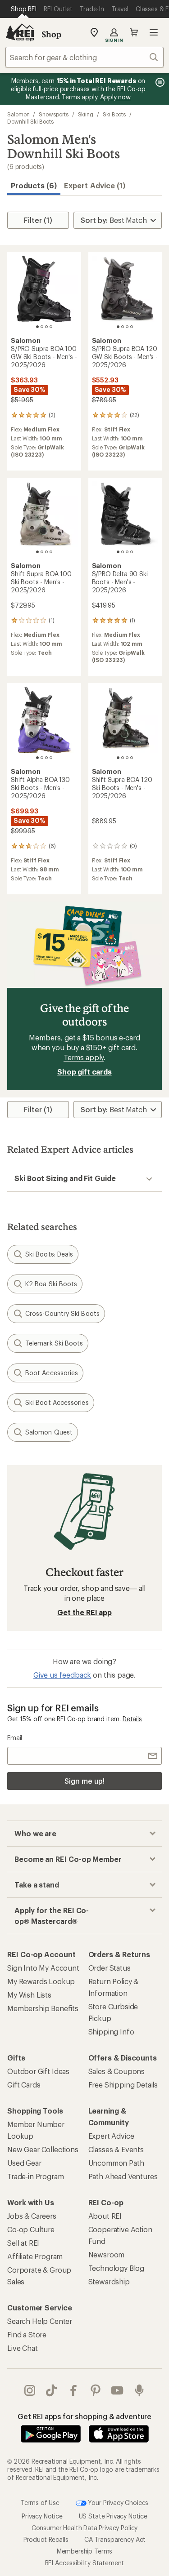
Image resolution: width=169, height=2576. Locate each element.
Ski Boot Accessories (57, 1402)
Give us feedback (62, 1675)
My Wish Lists (29, 1995)
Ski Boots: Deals (49, 1254)
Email (15, 1738)
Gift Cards (24, 2085)
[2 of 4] (42, 327)
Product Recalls (46, 2539)
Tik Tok (52, 2390)
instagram (30, 2390)
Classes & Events (116, 2149)
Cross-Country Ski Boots (62, 1313)
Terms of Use (40, 2503)
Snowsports (53, 114)
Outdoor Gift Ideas (38, 2071)
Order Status (110, 1968)
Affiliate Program (35, 2256)
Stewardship (109, 2281)
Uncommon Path (116, 2163)
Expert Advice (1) (95, 185)
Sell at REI (23, 2243)
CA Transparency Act (115, 2539)
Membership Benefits (43, 2008)
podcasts (139, 2390)
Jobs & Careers (32, 2216)
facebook (74, 2390)
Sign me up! (84, 1781)
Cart (134, 32)
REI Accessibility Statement (85, 2563)
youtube (117, 2390)
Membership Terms (84, 2551)
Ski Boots (114, 114)
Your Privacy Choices (118, 2503)
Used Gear (24, 2163)
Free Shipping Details (123, 2085)
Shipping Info (111, 2032)
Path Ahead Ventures (123, 2176)
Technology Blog (116, 2268)
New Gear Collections (43, 2149)
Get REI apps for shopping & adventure (84, 2416)
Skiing (86, 114)
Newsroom (107, 2254)
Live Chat (23, 2348)
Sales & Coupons (117, 2071)
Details (132, 1719)
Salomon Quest (49, 1432)
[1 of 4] (37, 327)
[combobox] (84, 57)
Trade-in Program (35, 2176)
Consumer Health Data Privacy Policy (84, 2528)
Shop (51, 34)
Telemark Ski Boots (54, 1343)
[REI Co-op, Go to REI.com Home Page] (20, 32)
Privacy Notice (42, 2516)
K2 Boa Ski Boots (51, 1284)
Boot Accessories (52, 1373)
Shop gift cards (84, 1072)
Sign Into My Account (43, 1968)
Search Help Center (40, 2321)
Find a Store (27, 2334)
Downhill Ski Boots (30, 121)
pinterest (96, 2390)
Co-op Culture (31, 2229)
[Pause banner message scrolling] (159, 82)
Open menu (154, 32)
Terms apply (84, 1057)
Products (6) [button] (34, 185)
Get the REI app (84, 1612)
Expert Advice (111, 2136)
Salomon (18, 114)
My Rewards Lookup (41, 1981)
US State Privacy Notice (113, 2516)
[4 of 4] (51, 327)
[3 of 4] (46, 327)
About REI (105, 2216)
